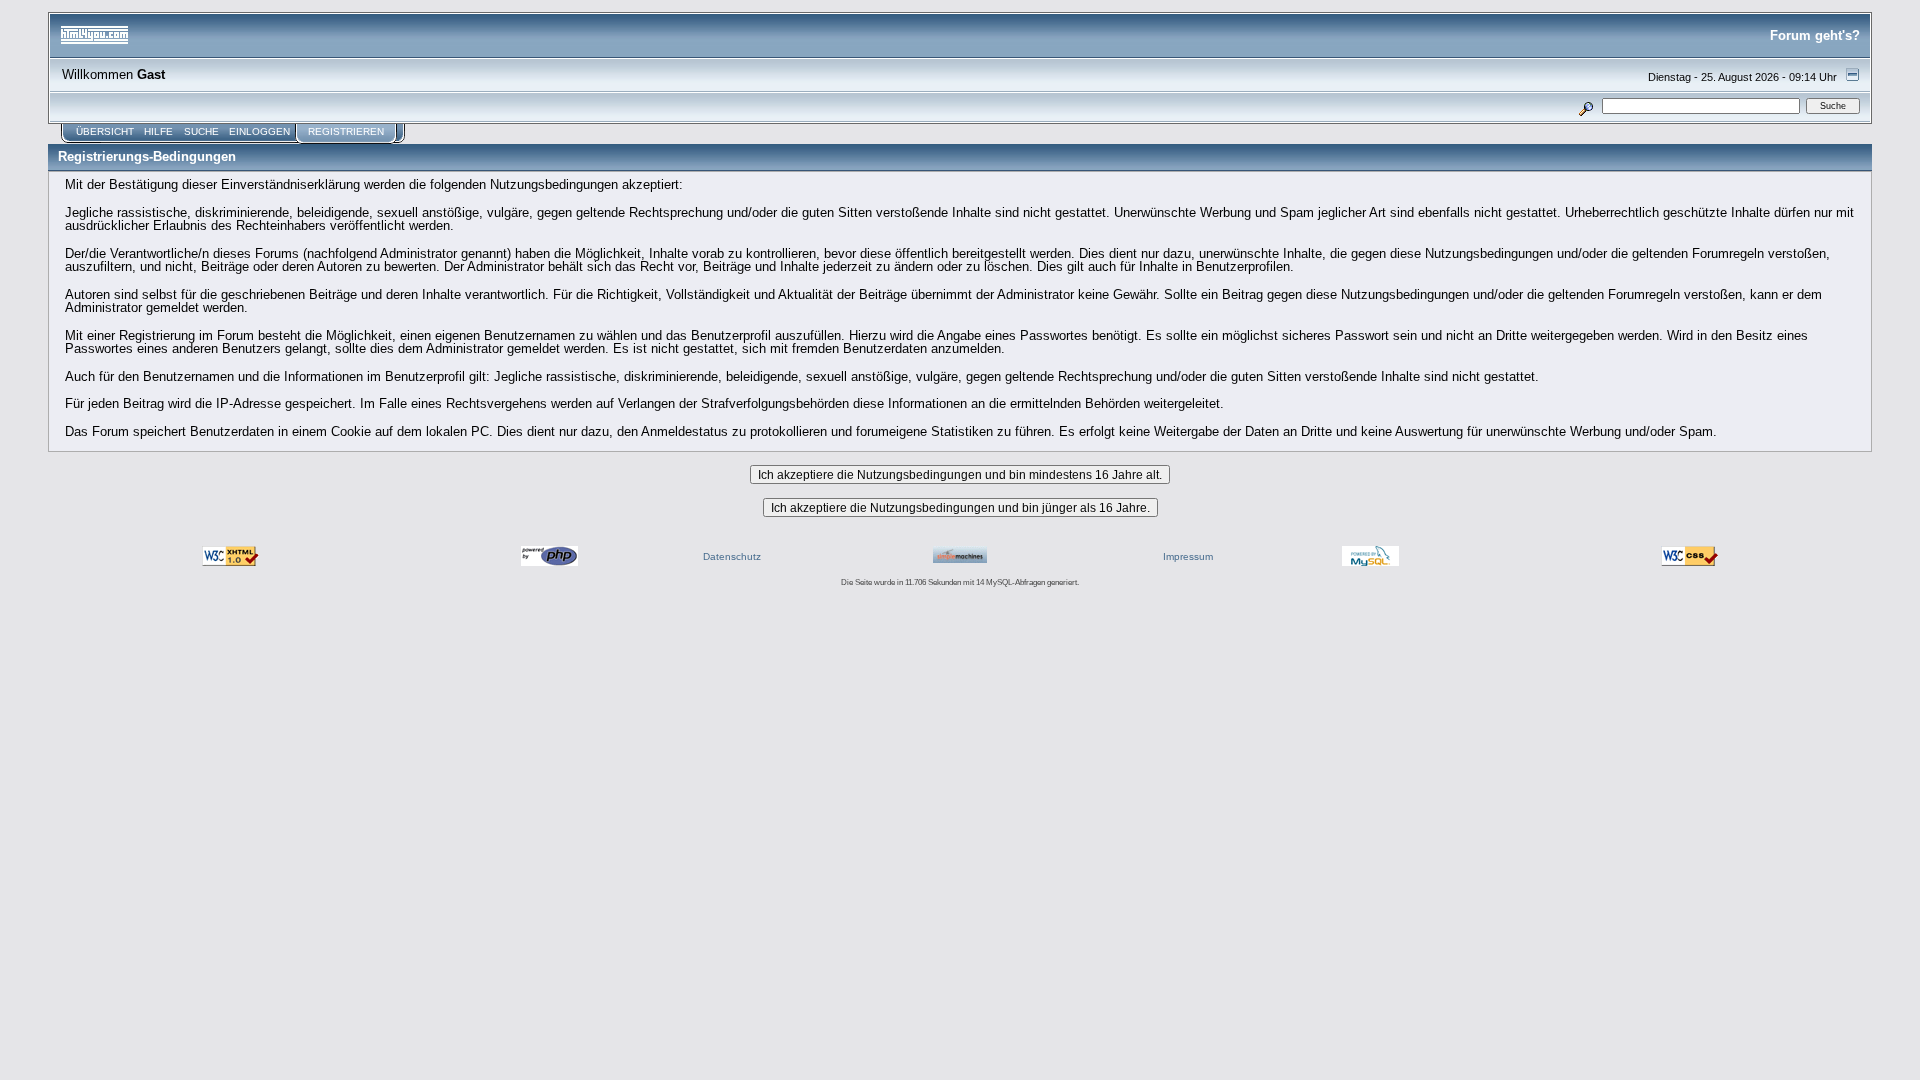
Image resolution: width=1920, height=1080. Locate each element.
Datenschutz (732, 556)
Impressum (1188, 556)
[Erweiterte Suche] (1586, 105)
